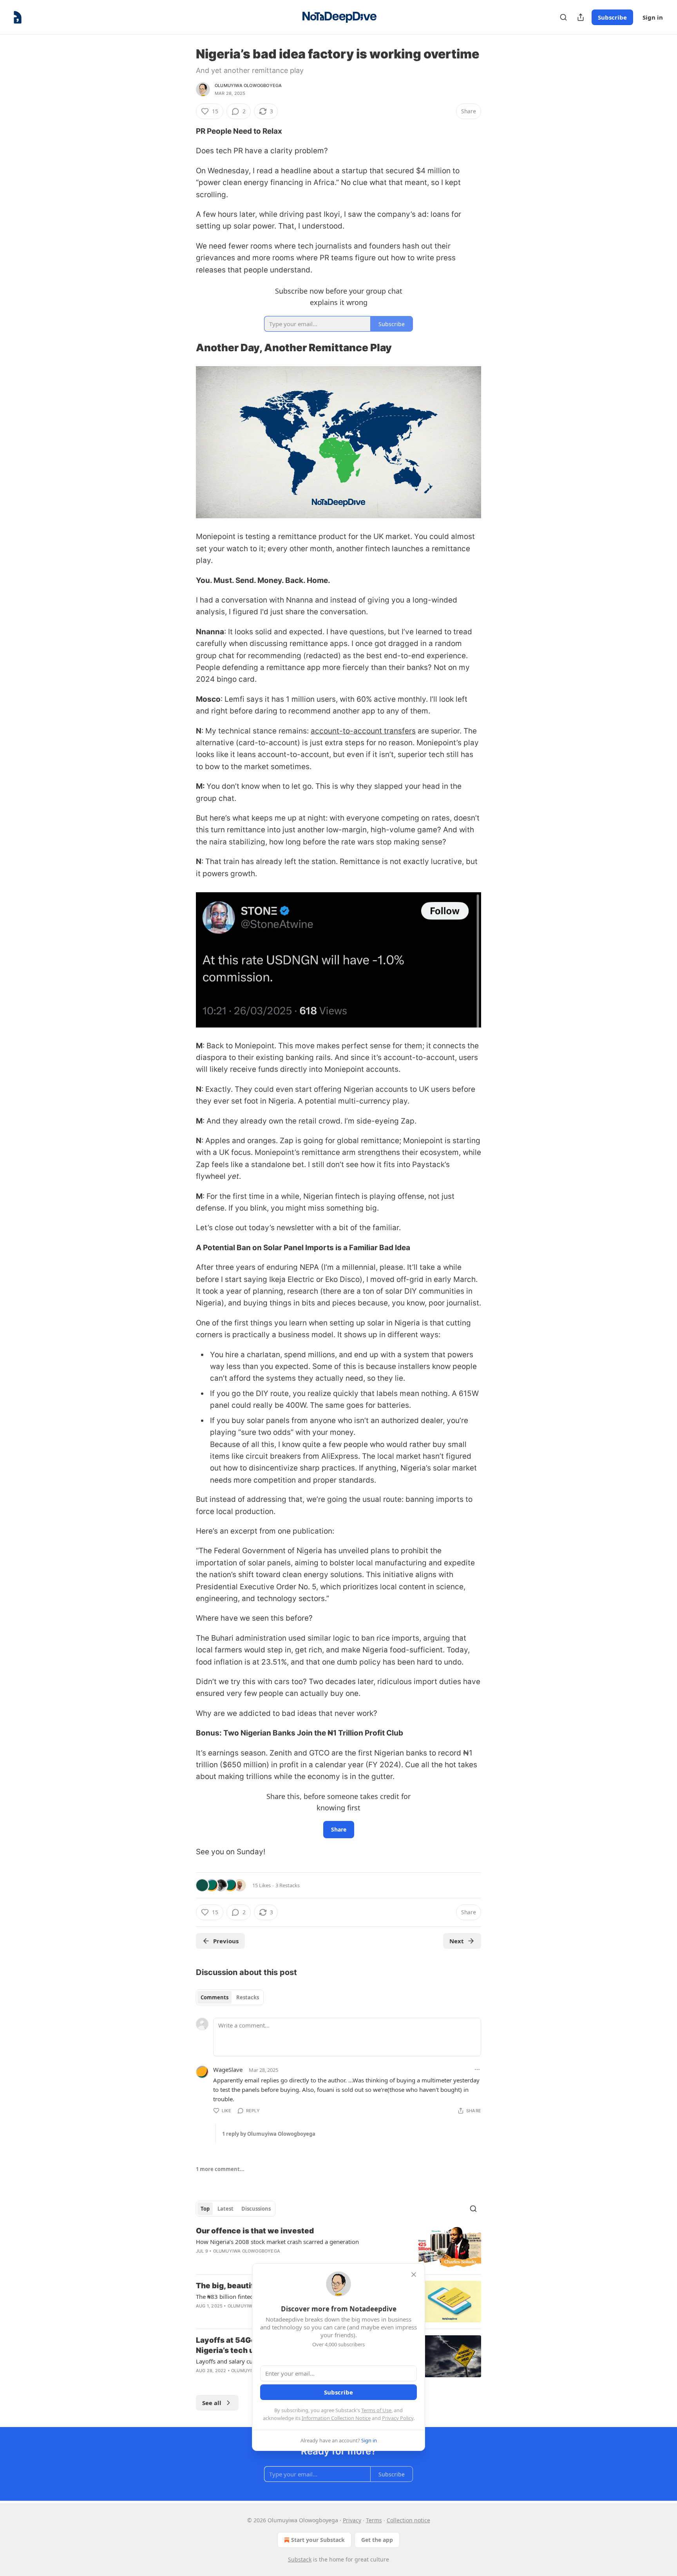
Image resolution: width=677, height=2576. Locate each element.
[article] (338, 2247)
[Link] (185, 348)
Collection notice (408, 2520)
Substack (300, 2559)
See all (212, 2403)
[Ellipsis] (477, 2070)
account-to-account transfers (363, 731)
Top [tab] (205, 2209)
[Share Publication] (581, 17)
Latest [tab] (225, 2209)
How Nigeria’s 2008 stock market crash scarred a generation (277, 2242)
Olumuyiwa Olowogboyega (248, 85)
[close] (414, 2275)
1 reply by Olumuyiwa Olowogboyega (269, 2134)
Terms (374, 2520)
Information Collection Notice (336, 2418)
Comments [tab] (215, 1997)
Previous (226, 1941)
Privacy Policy (398, 2418)
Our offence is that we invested (255, 2231)
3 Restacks (288, 1885)
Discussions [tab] (256, 2209)
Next (457, 1941)
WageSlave (228, 2070)
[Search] (563, 17)
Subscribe (612, 17)
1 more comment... (220, 2169)
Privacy (352, 2520)
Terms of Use (376, 2410)
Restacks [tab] (248, 1997)
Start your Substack (318, 2540)
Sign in (653, 17)
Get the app (377, 2540)
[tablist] (230, 1997)
